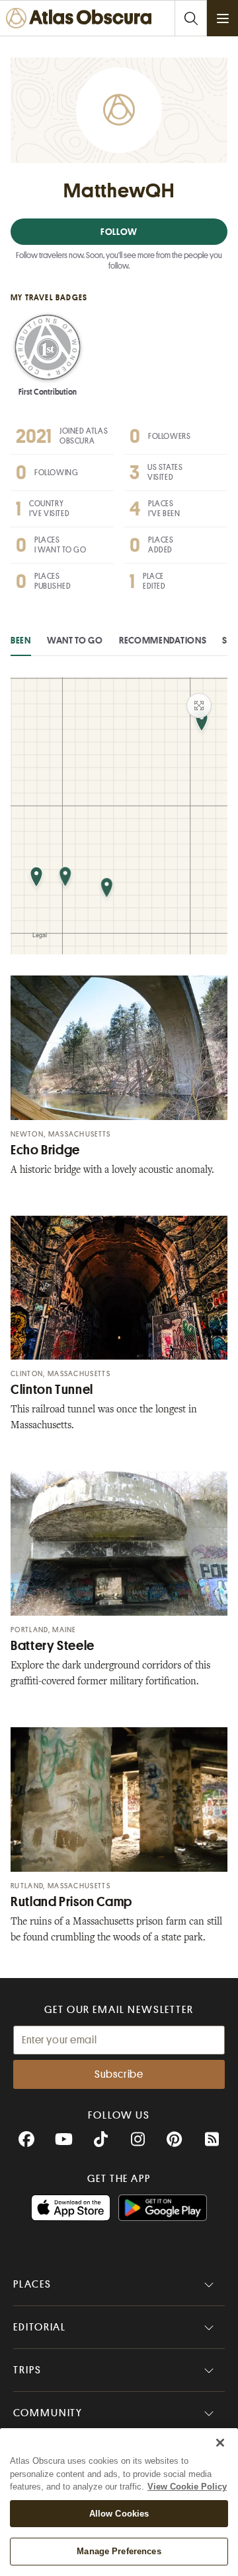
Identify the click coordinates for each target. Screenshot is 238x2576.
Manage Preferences (119, 2551)
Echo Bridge (45, 1150)
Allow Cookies (119, 2514)
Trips (27, 2370)
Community (48, 2413)
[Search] (190, 18)
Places (32, 2284)
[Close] (220, 2443)
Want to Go (75, 640)
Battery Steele (53, 1646)
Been (21, 640)
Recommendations (163, 640)
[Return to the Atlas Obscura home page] (82, 18)
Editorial (40, 2327)
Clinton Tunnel (52, 1390)
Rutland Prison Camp (71, 1902)
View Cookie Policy (187, 2487)
